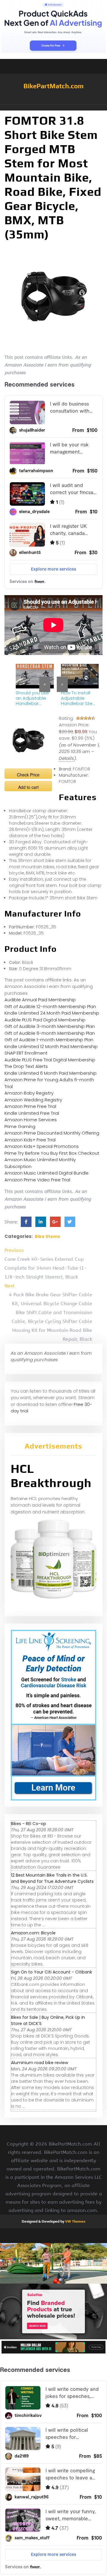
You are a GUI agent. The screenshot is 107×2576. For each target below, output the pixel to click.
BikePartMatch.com (53, 86)
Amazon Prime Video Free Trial (37, 1180)
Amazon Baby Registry (29, 1093)
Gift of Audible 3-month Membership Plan (50, 1026)
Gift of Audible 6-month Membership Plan (50, 1033)
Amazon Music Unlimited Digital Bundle (47, 1173)
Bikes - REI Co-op (29, 1824)
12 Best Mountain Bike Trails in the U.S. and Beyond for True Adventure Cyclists (52, 1878)
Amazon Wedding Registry (33, 1100)
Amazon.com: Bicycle (33, 1933)
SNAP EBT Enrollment (26, 1053)
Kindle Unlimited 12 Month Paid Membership (51, 1046)
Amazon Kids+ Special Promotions (42, 1146)
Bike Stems (47, 1236)
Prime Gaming (20, 1126)
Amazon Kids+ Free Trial (30, 1140)
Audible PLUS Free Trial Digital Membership (50, 1060)
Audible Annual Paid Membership (40, 1000)
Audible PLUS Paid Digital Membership (45, 1020)
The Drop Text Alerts (26, 1066)
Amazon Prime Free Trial (30, 1106)
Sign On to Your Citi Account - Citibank (52, 1972)
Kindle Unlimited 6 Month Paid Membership (51, 1073)
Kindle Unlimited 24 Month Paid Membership (52, 1013)
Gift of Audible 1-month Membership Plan (49, 1040)
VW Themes (75, 2221)
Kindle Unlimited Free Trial (32, 1113)
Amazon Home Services (31, 1120)
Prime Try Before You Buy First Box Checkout (52, 1153)
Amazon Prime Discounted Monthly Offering (52, 1133)
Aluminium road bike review (40, 2063)
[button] (53, 108)
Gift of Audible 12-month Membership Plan (50, 1006)
